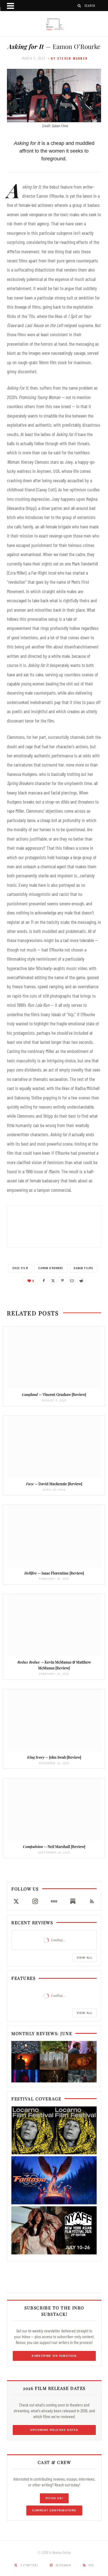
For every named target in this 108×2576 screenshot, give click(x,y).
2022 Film (20, 1268)
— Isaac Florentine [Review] (54, 1573)
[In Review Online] (54, 24)
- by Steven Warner (68, 58)
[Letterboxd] (54, 1901)
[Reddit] (81, 1281)
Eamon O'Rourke (51, 1268)
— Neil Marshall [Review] (54, 1846)
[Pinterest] (63, 1281)
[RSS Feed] (92, 1901)
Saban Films (83, 1268)
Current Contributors (54, 2510)
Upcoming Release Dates (54, 2430)
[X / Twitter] (16, 1901)
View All (85, 1958)
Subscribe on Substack (54, 2356)
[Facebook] (44, 1281)
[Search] (79, 6)
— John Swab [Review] (54, 1757)
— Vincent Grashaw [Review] (54, 1394)
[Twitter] (53, 1281)
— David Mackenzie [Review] (54, 1484)
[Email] (72, 1281)
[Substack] (73, 1901)
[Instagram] (35, 1901)
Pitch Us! (54, 2498)
